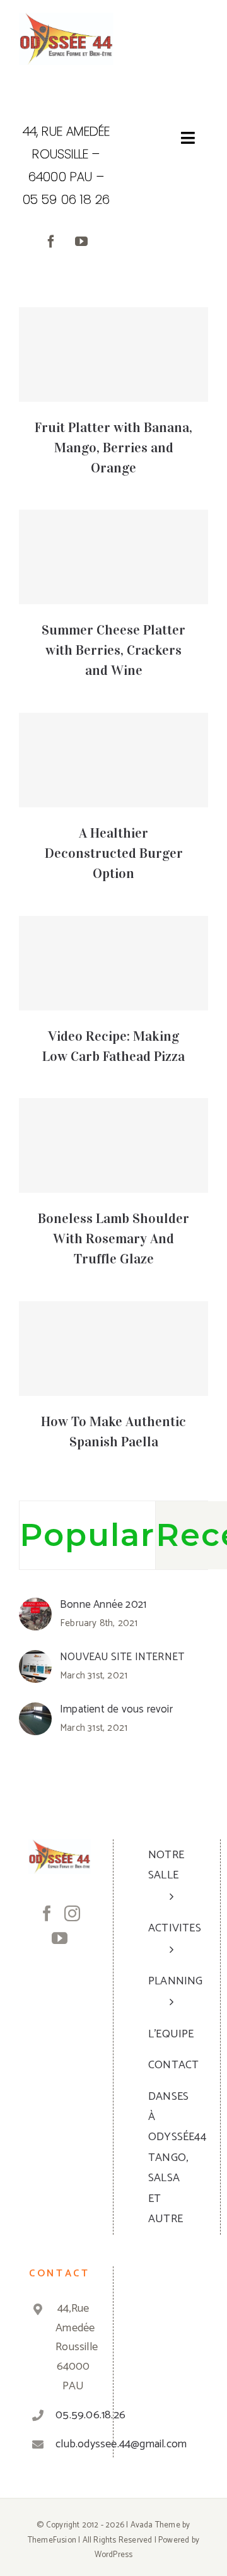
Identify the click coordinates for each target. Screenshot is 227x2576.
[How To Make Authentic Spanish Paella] (113, 1349)
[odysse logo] (66, 18)
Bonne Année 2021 (103, 1605)
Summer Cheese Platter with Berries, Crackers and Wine (113, 650)
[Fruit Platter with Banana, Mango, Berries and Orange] (113, 354)
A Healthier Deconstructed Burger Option (114, 853)
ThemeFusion (52, 2540)
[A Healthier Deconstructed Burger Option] (113, 760)
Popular (87, 1535)
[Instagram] (72, 1913)
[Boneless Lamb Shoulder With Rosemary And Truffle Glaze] (113, 1145)
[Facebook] (47, 1913)
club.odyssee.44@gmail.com (73, 2444)
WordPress (114, 2555)
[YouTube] (60, 1938)
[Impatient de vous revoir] (35, 1712)
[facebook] (51, 242)
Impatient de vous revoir (116, 1709)
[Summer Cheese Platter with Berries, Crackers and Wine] (113, 557)
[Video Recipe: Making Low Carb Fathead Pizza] (113, 963)
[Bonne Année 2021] (35, 1607)
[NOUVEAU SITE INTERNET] (35, 1660)
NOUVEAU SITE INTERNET (122, 1657)
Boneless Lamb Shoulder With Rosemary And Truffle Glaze (113, 1238)
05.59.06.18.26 (73, 2415)
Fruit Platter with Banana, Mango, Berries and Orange (113, 448)
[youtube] (81, 242)
